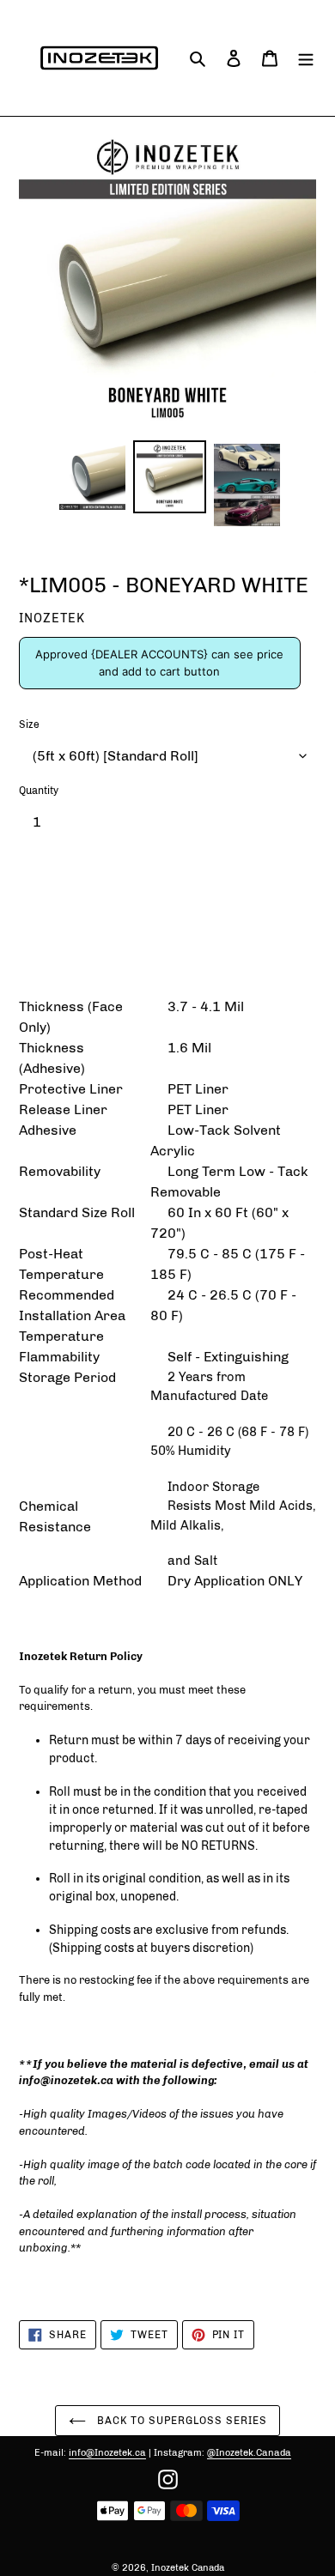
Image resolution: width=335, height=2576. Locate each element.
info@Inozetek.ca (107, 2453)
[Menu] (306, 58)
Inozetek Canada (188, 2568)
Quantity (39, 791)
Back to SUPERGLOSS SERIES (181, 2421)
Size (29, 724)
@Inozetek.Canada (249, 2453)
